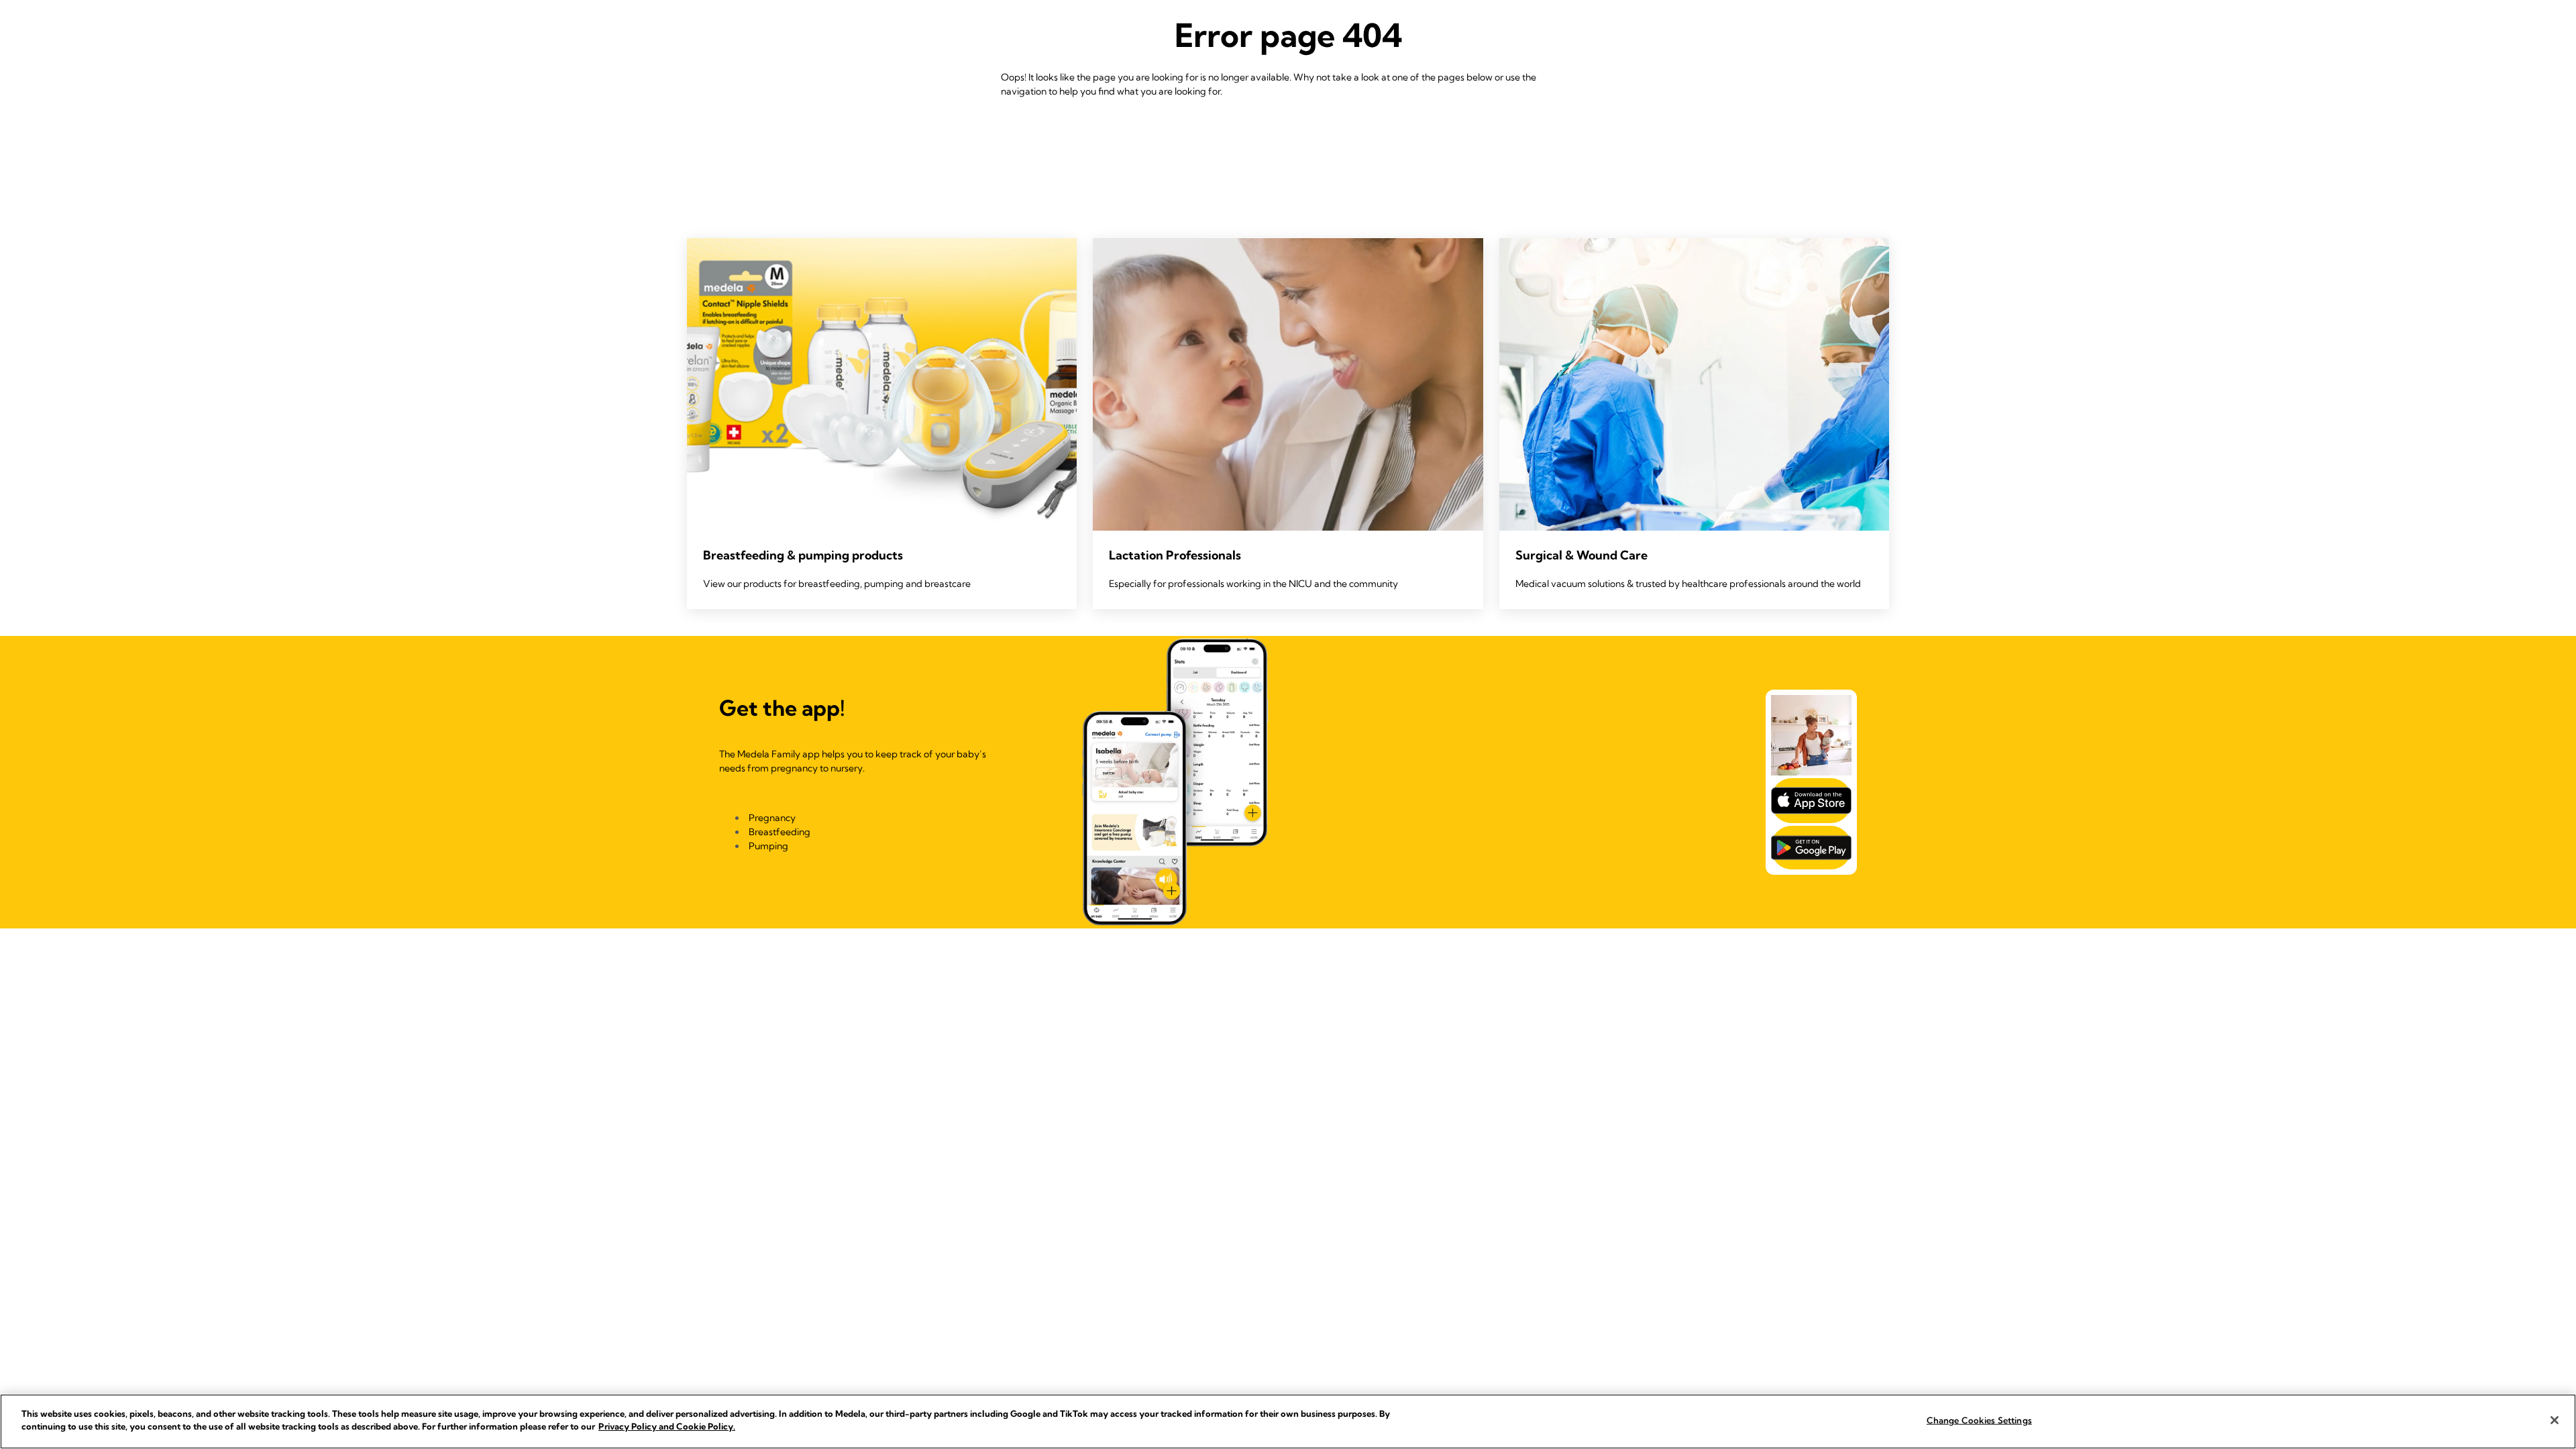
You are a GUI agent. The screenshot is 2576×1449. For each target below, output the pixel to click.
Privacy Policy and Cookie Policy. (667, 1426)
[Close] (2555, 1420)
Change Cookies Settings (1979, 1420)
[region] (1288, 1421)
